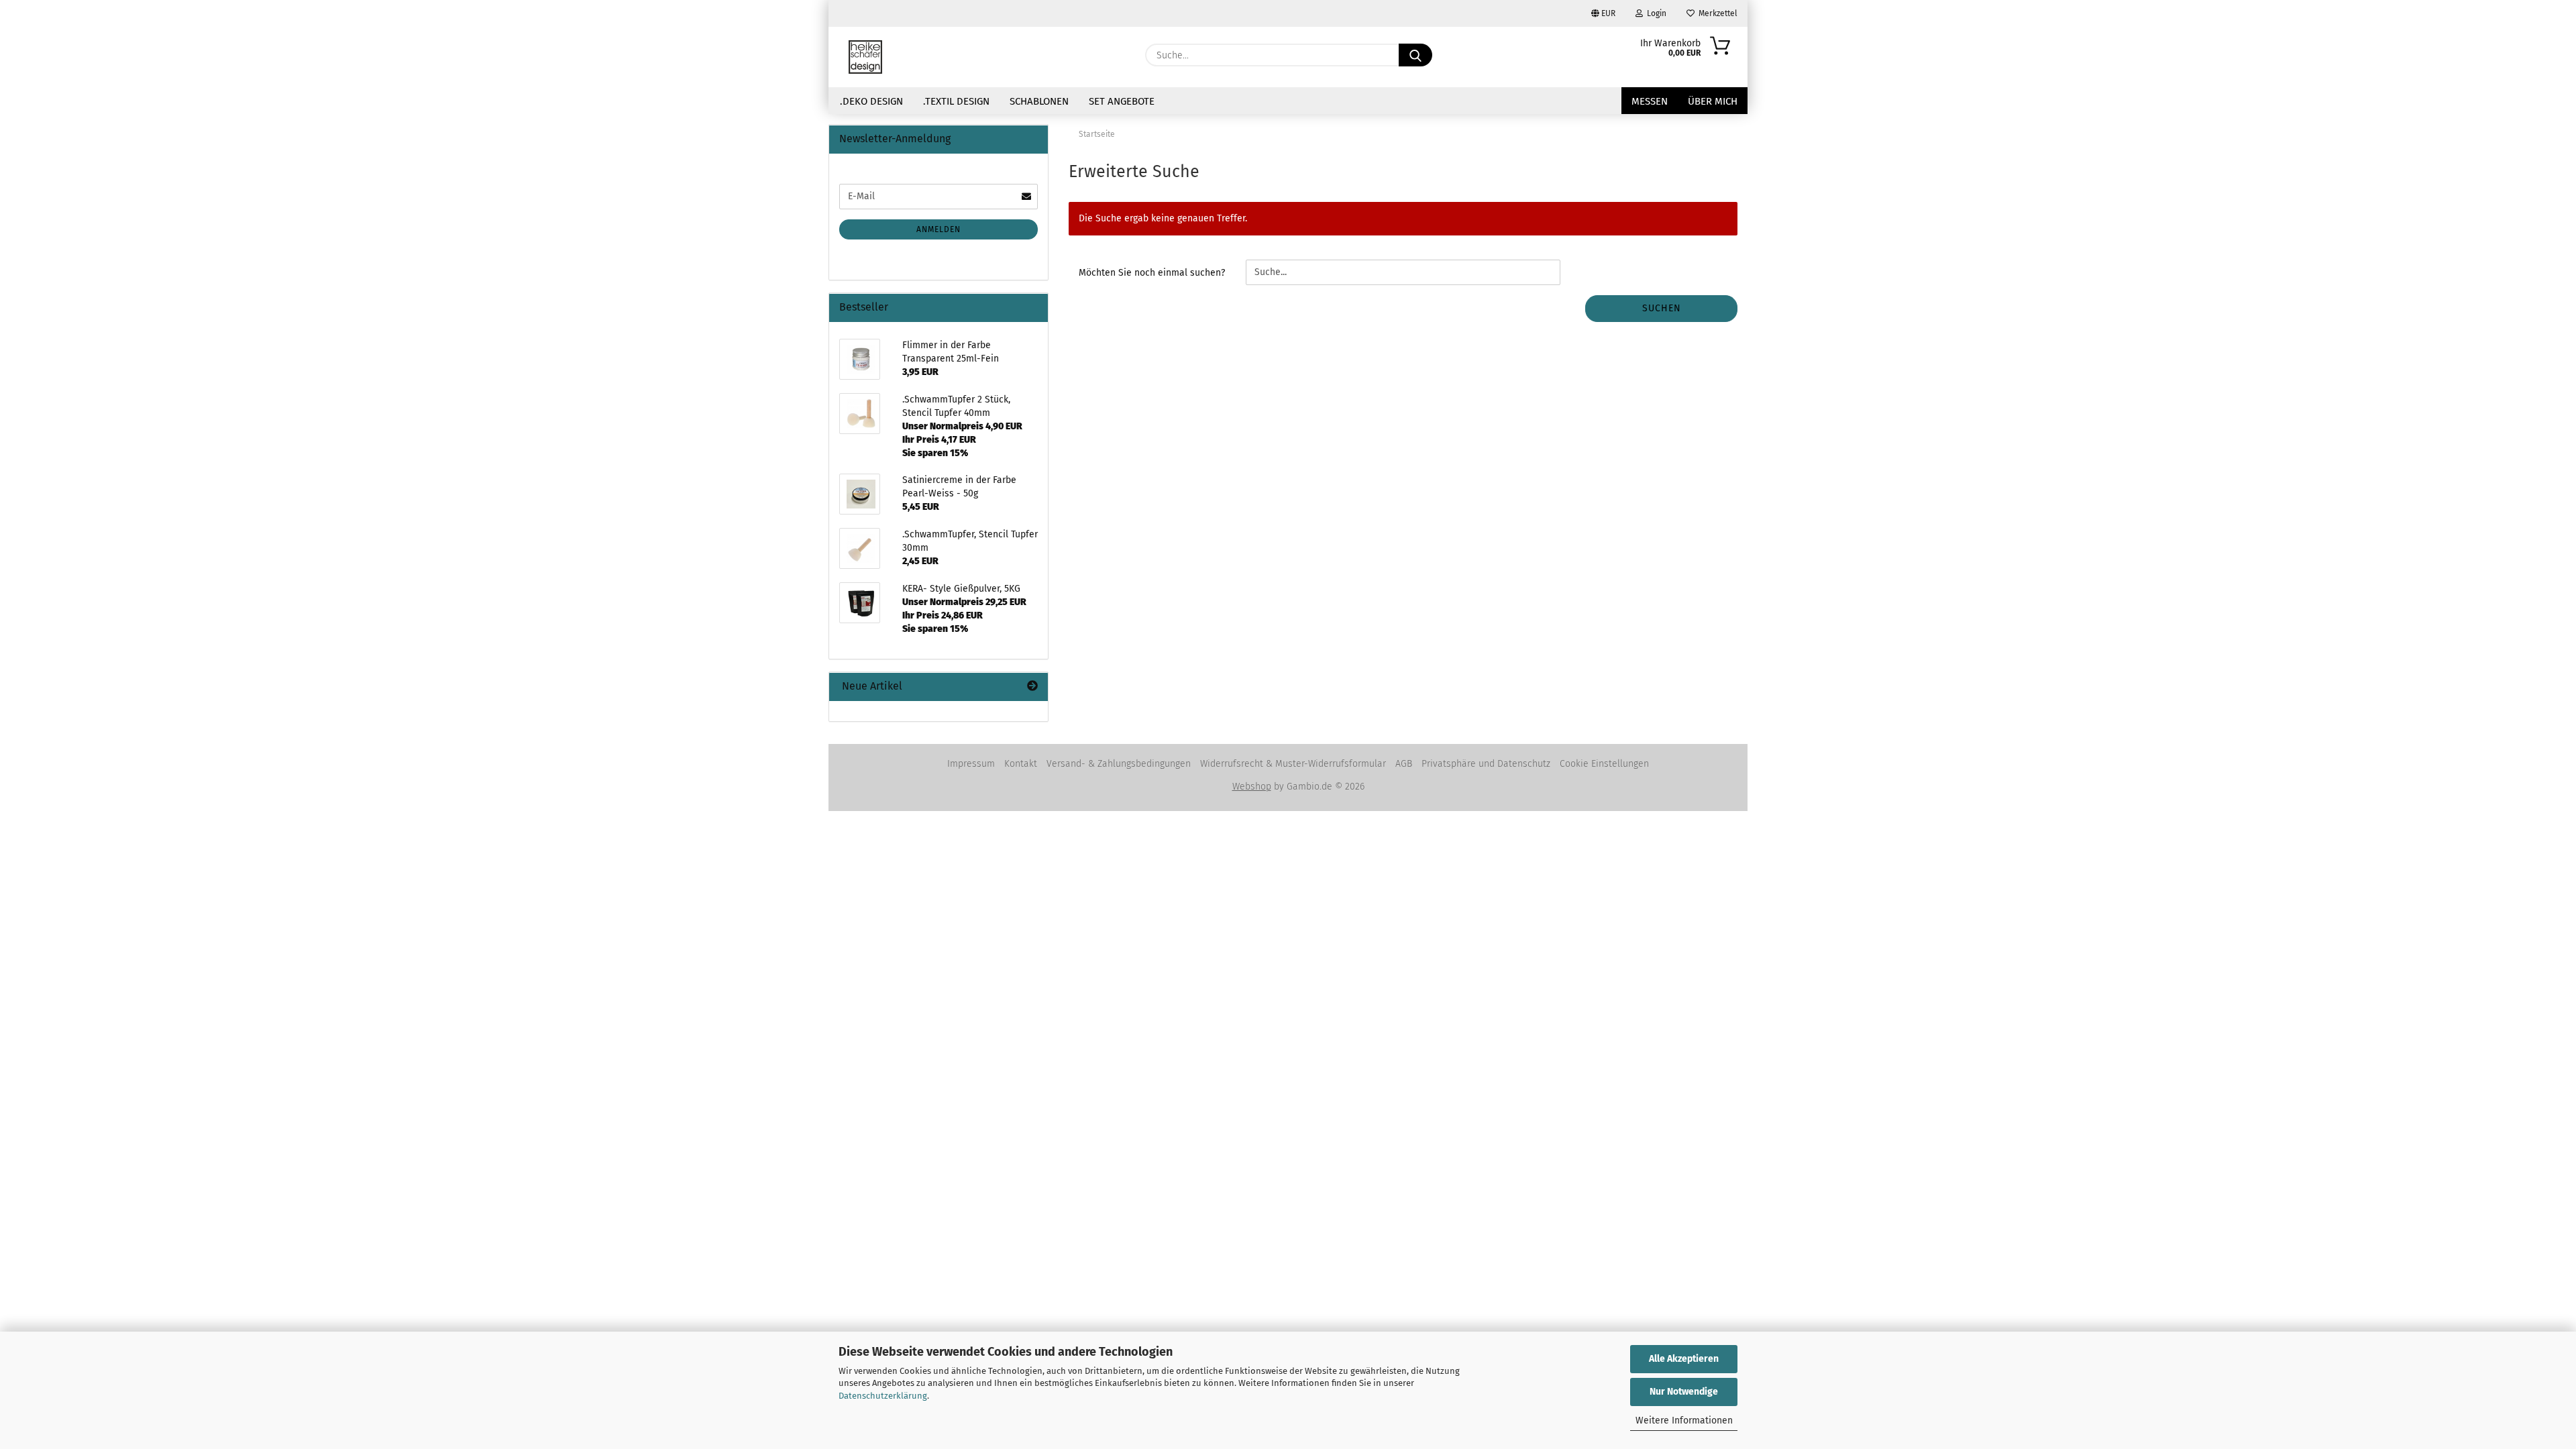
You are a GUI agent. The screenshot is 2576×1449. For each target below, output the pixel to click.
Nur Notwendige (1684, 1392)
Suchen (1662, 308)
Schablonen (1039, 101)
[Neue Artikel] (1032, 687)
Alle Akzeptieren (1684, 1359)
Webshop (1252, 787)
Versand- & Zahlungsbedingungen (1119, 764)
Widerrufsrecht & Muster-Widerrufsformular (1293, 764)
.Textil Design (956, 101)
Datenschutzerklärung (883, 1396)
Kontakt (1021, 764)
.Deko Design (871, 101)
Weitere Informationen (1684, 1420)
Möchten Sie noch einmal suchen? (1152, 273)
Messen (1650, 101)
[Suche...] (1415, 55)
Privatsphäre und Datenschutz (1486, 764)
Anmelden (938, 229)
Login (1655, 13)
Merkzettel (1716, 13)
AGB (1404, 764)
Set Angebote (1122, 101)
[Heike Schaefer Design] (865, 57)
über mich (1713, 101)
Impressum (971, 764)
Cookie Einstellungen (1604, 764)
